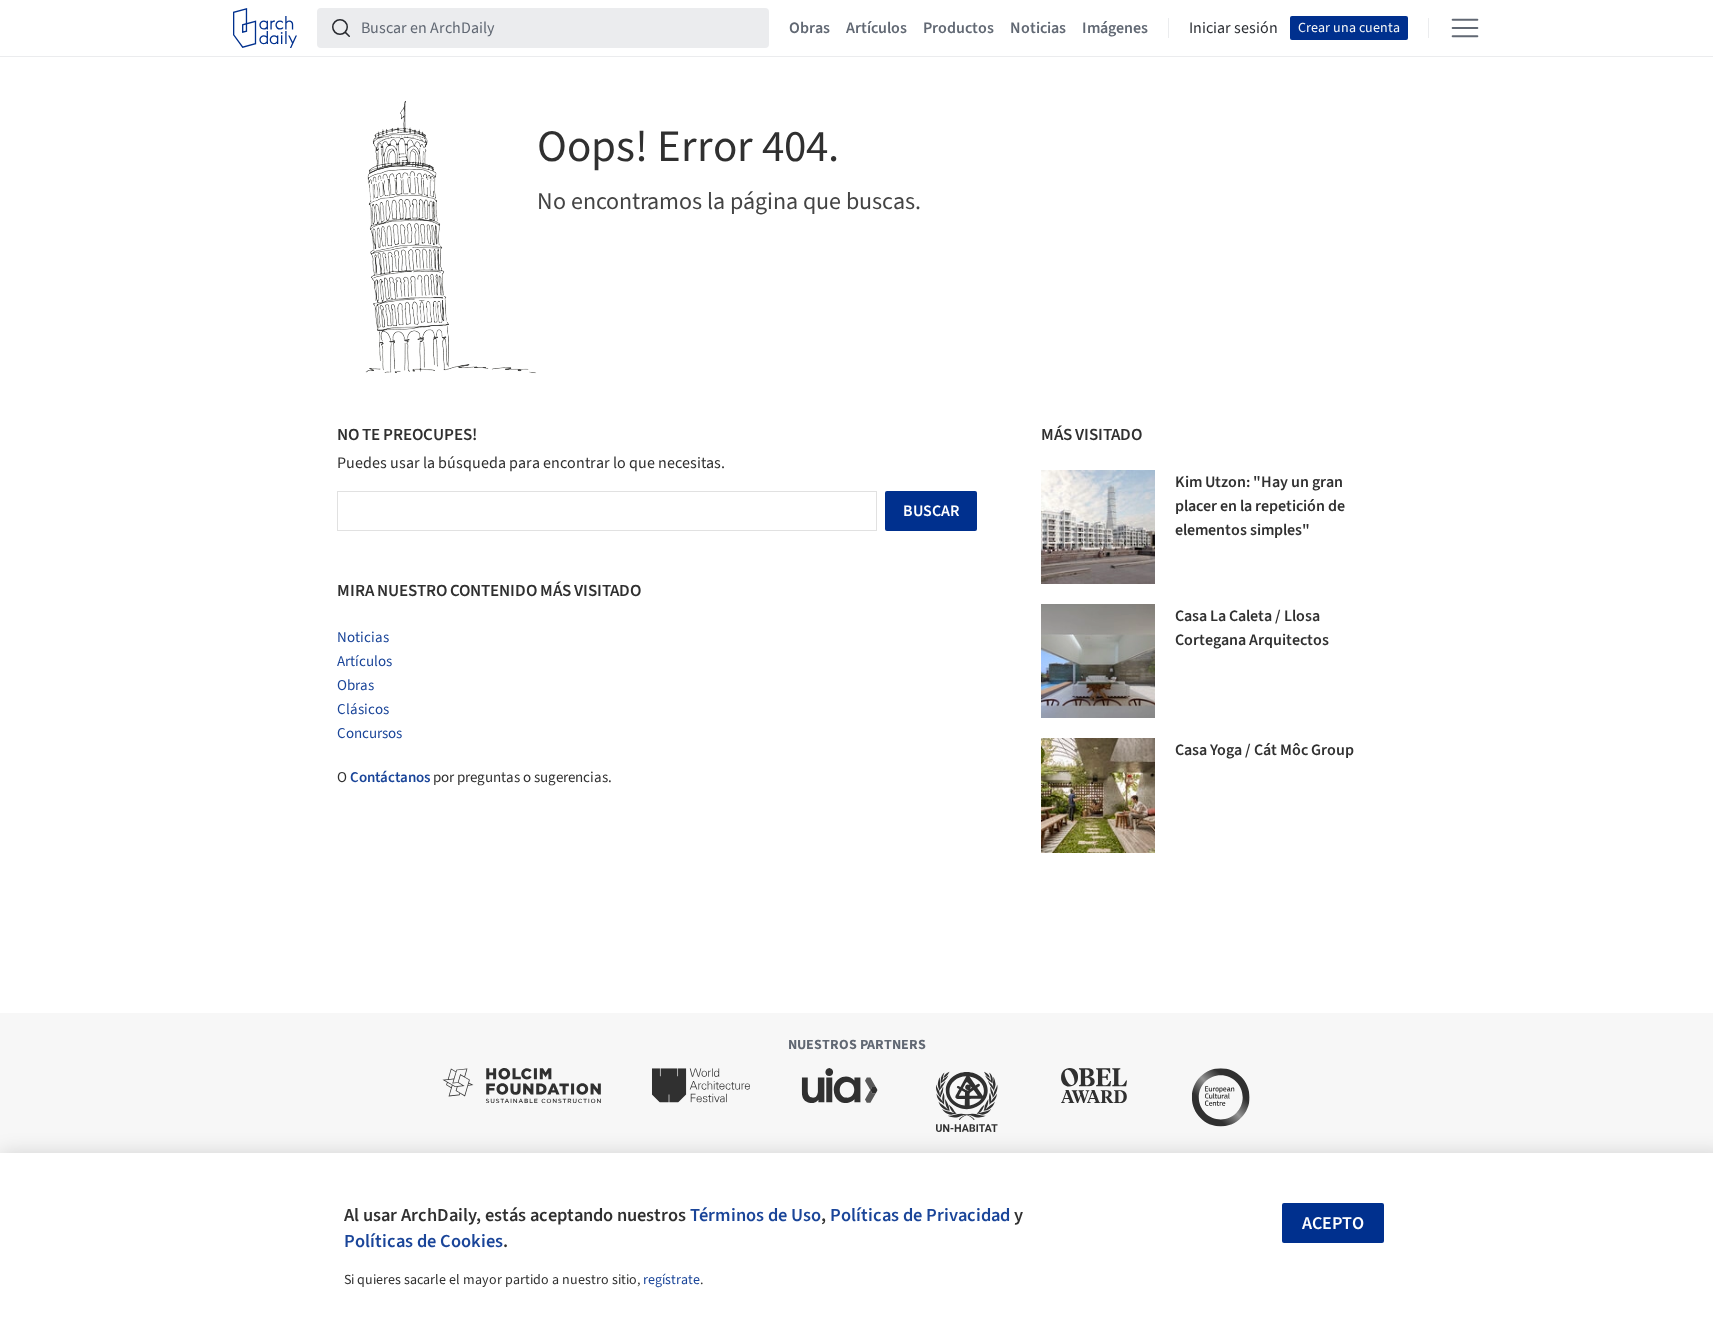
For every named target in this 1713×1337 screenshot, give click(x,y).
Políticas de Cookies (423, 1241)
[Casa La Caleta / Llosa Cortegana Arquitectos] (1098, 661)
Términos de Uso (755, 1215)
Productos (958, 28)
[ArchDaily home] (265, 28)
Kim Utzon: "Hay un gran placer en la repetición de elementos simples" (1260, 506)
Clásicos (363, 709)
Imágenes (1115, 28)
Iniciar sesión (1233, 28)
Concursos (369, 733)
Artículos (876, 28)
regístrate (671, 1280)
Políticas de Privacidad (920, 1215)
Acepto (1333, 1223)
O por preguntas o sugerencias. (474, 777)
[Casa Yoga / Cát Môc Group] (1098, 795)
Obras (809, 28)
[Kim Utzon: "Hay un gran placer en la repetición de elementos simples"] (1098, 527)
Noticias (1038, 28)
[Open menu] (1465, 28)
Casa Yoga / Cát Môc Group (1264, 750)
